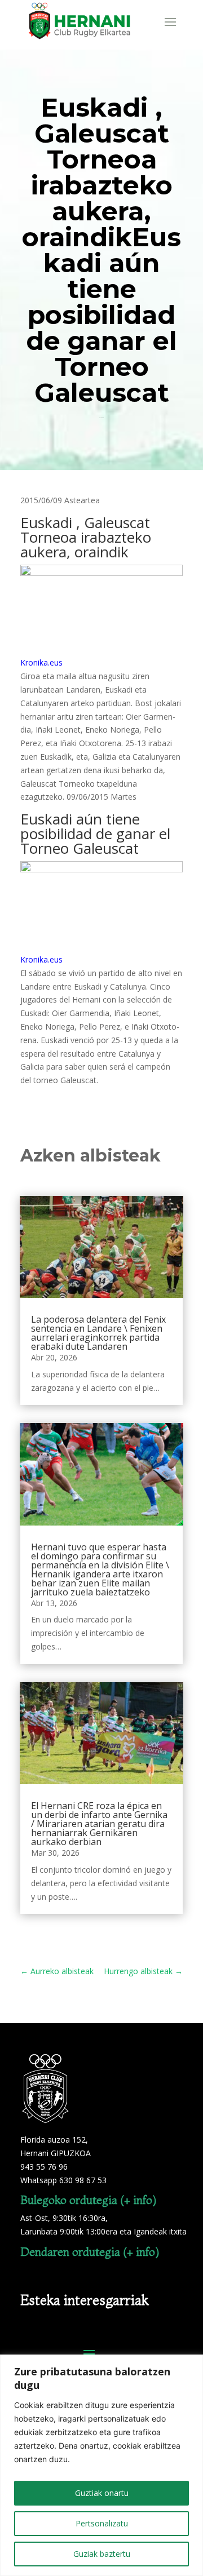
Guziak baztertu (102, 2554)
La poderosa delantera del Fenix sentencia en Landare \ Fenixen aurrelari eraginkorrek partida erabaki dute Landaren (98, 1333)
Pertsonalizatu (102, 2523)
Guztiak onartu (102, 2493)
